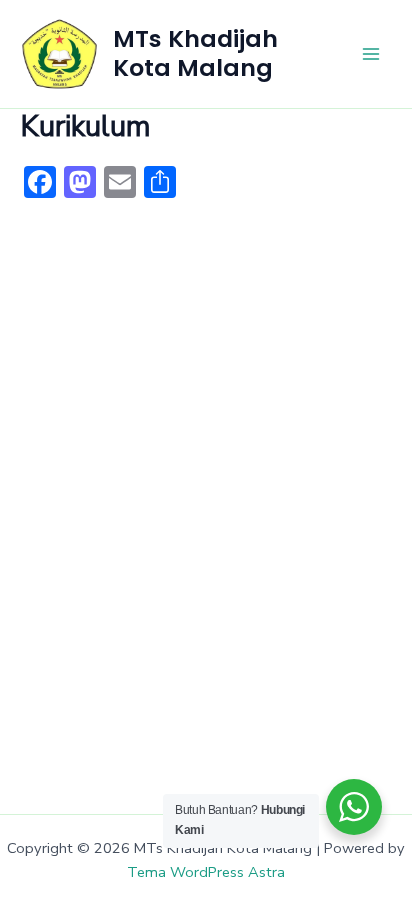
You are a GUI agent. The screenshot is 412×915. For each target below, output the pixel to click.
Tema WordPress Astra (206, 872)
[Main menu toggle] (371, 54)
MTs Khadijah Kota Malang (195, 52)
